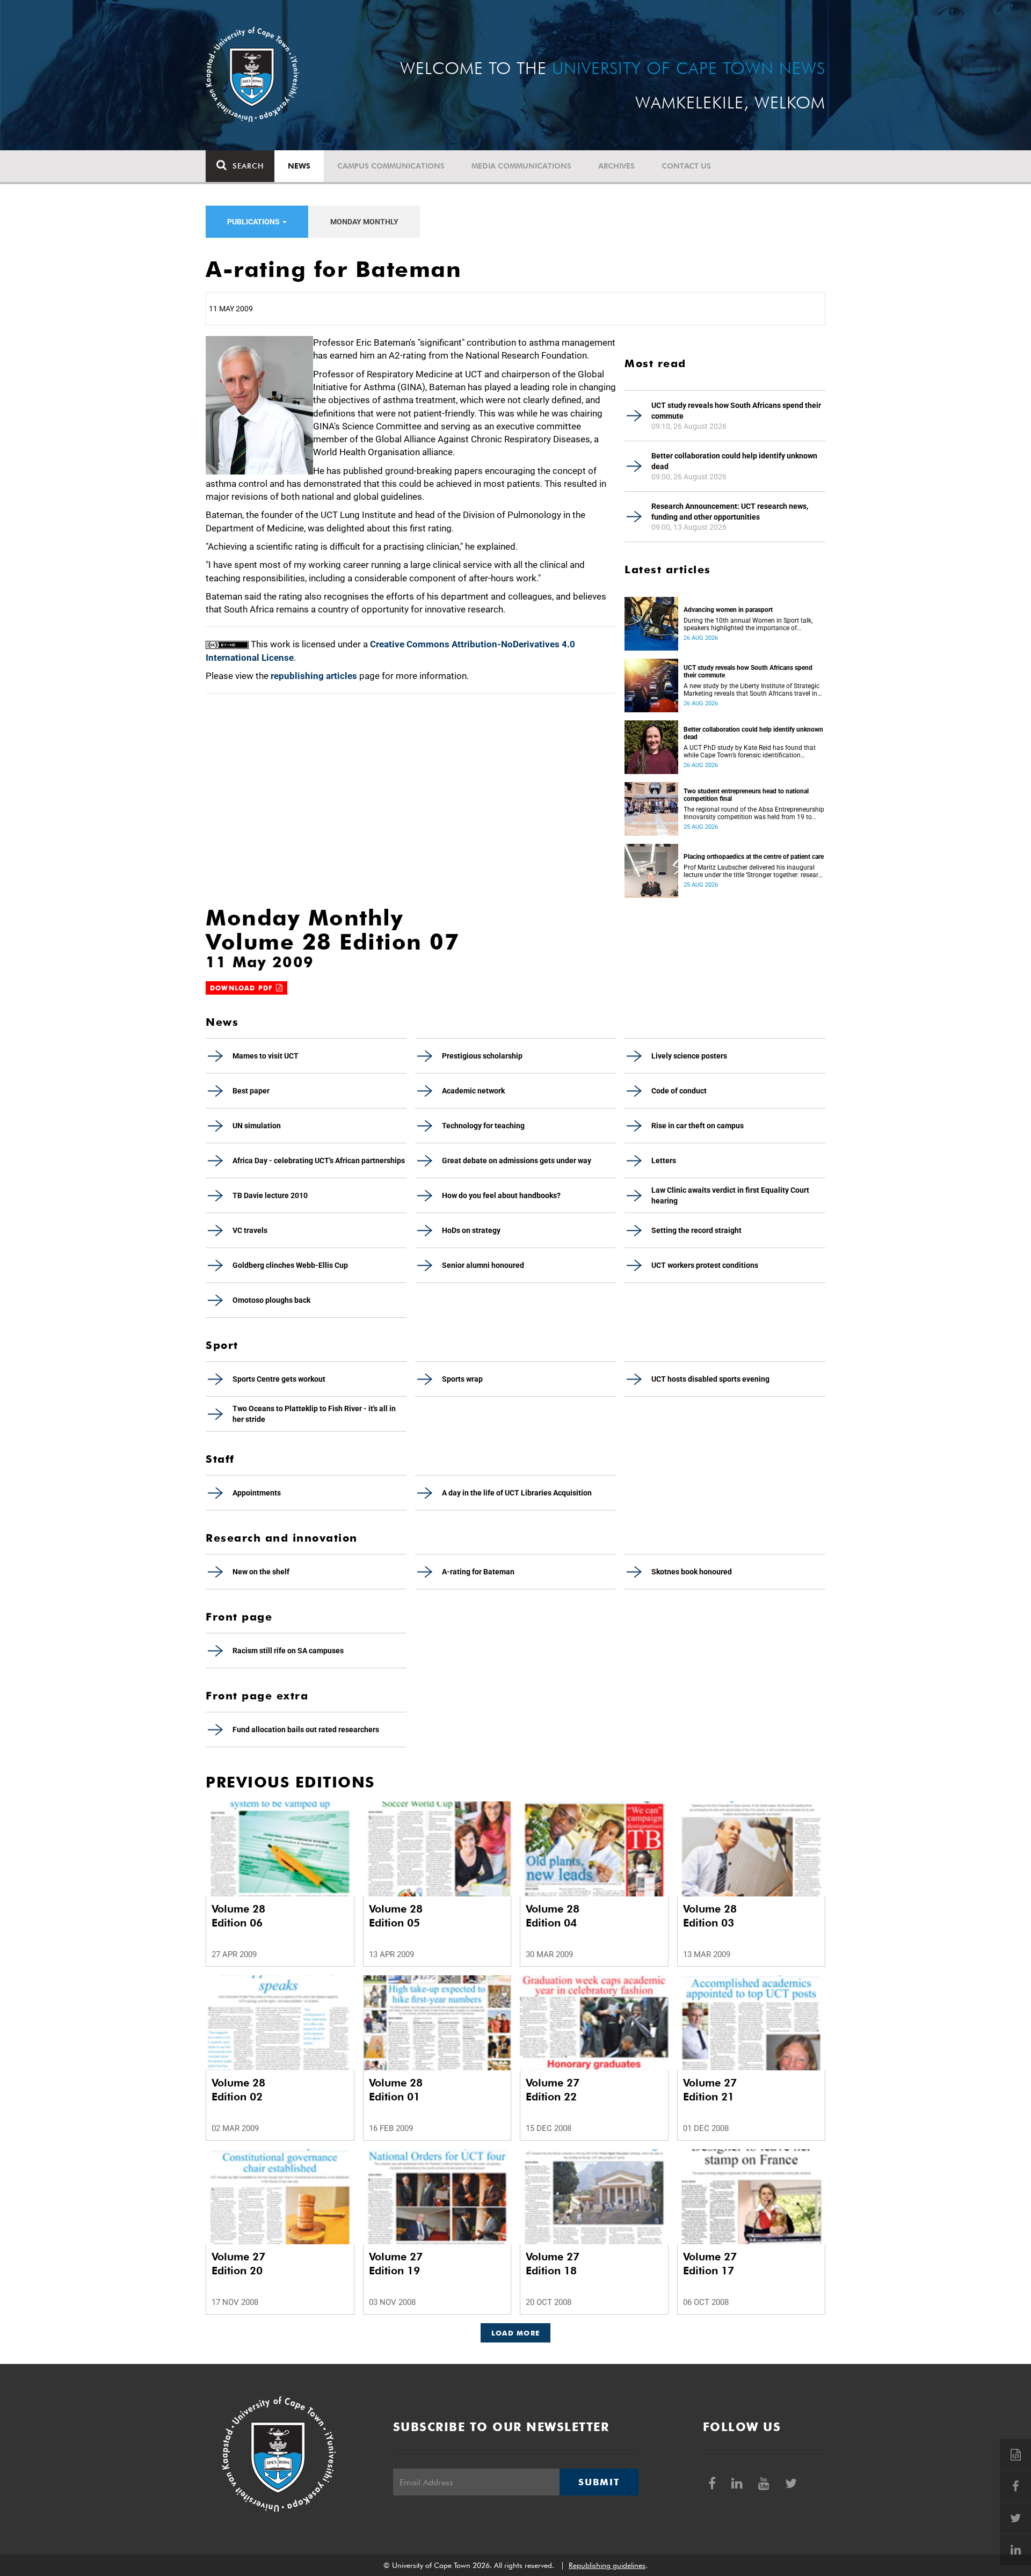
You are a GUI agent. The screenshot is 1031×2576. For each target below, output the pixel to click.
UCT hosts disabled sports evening (710, 1379)
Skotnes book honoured (692, 1572)
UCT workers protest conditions (705, 1265)
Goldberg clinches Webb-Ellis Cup (290, 1265)
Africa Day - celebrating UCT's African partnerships (319, 1161)
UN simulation (257, 1126)
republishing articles (314, 676)
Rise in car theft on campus (698, 1126)
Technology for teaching (483, 1126)
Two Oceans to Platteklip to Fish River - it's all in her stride (314, 1414)
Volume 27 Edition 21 (710, 2090)
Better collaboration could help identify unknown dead (734, 461)
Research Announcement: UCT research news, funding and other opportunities (730, 512)
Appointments (257, 1493)
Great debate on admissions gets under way (517, 1161)
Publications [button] (254, 222)
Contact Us (686, 166)
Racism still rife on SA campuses (288, 1651)
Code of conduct (679, 1091)
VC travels (250, 1230)
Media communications (521, 166)
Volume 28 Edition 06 (238, 1916)
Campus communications (391, 166)
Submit (599, 2482)
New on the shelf (261, 1572)
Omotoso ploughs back (271, 1300)
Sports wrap (462, 1379)
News (299, 166)
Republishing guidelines (607, 2565)
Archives (616, 166)
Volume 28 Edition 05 (396, 1916)
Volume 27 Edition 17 (710, 2264)
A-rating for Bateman (478, 1572)
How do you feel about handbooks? (501, 1195)
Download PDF (243, 988)
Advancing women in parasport (728, 610)
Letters (664, 1161)
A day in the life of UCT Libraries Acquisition (517, 1493)
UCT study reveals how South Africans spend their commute (736, 411)
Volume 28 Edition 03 (710, 1916)
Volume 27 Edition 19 (396, 2264)
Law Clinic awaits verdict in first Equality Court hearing (730, 1195)
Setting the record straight (696, 1230)
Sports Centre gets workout (279, 1379)
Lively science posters (689, 1056)
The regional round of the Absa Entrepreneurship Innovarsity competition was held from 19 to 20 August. (754, 813)
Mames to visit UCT (266, 1056)
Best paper (251, 1091)
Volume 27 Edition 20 (238, 2264)
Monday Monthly (364, 222)
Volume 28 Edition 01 (396, 2090)
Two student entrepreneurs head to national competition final (746, 795)
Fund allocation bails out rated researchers (306, 1730)
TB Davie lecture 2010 (270, 1195)
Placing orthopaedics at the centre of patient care (754, 857)
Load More (516, 2333)
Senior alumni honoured (483, 1265)
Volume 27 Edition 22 (553, 2090)
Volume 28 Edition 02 (238, 2090)
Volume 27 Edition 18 (553, 2264)
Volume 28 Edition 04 (553, 1916)
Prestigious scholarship (482, 1056)
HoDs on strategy (471, 1230)
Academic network (473, 1091)
